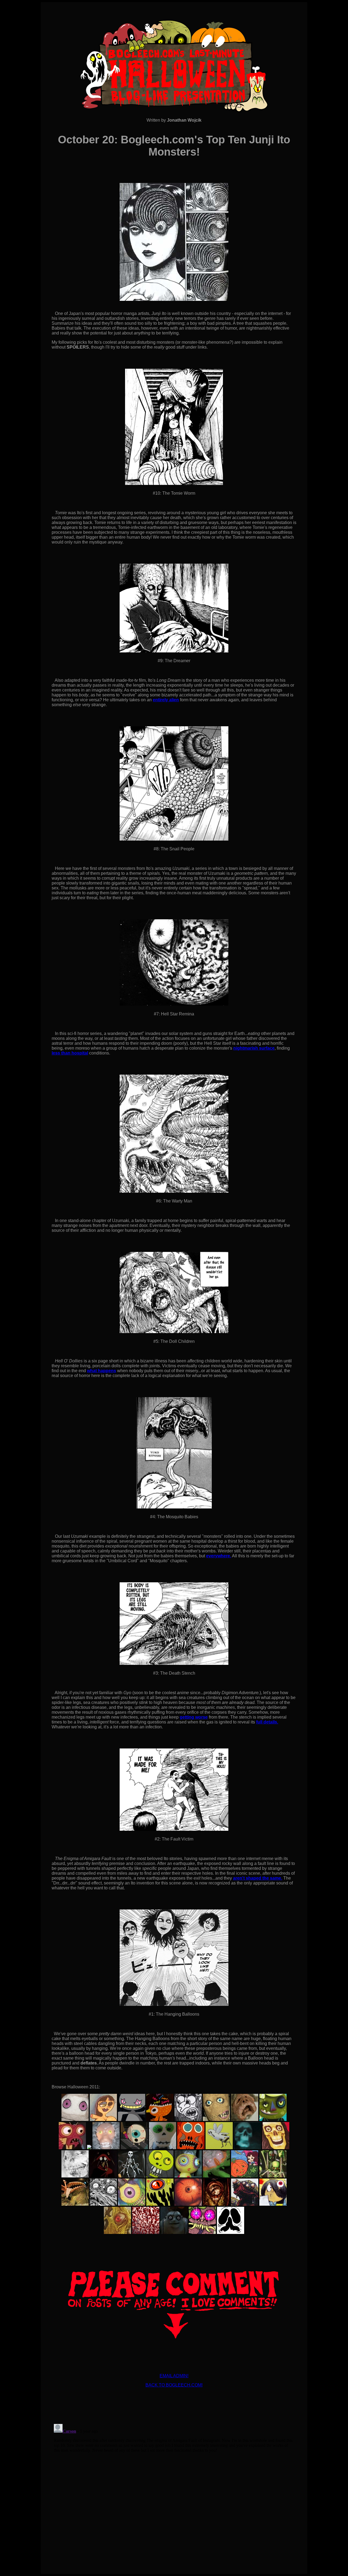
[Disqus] (174, 2490)
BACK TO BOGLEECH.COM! (174, 2385)
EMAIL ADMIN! (174, 2376)
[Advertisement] (174, 2404)
